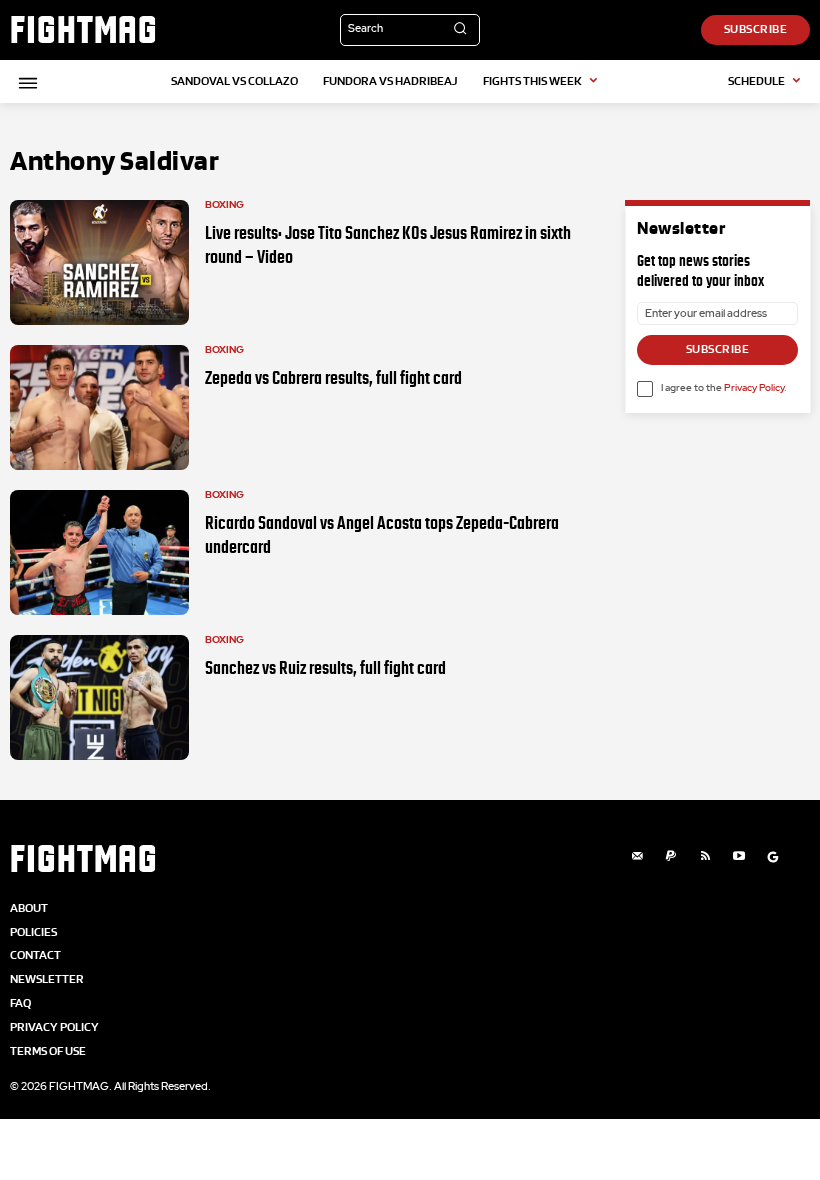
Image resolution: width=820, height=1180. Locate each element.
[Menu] (25, 83)
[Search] (460, 30)
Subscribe (718, 349)
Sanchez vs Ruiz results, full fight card (325, 668)
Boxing (224, 205)
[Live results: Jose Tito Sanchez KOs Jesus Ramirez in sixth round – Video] (99, 262)
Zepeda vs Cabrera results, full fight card (333, 378)
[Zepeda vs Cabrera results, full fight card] (99, 407)
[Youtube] (739, 857)
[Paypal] (671, 857)
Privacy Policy (754, 388)
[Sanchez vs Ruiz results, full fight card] (99, 697)
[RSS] (705, 857)
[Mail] (637, 857)
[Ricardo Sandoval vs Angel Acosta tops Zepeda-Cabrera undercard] (99, 552)
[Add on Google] (773, 857)
